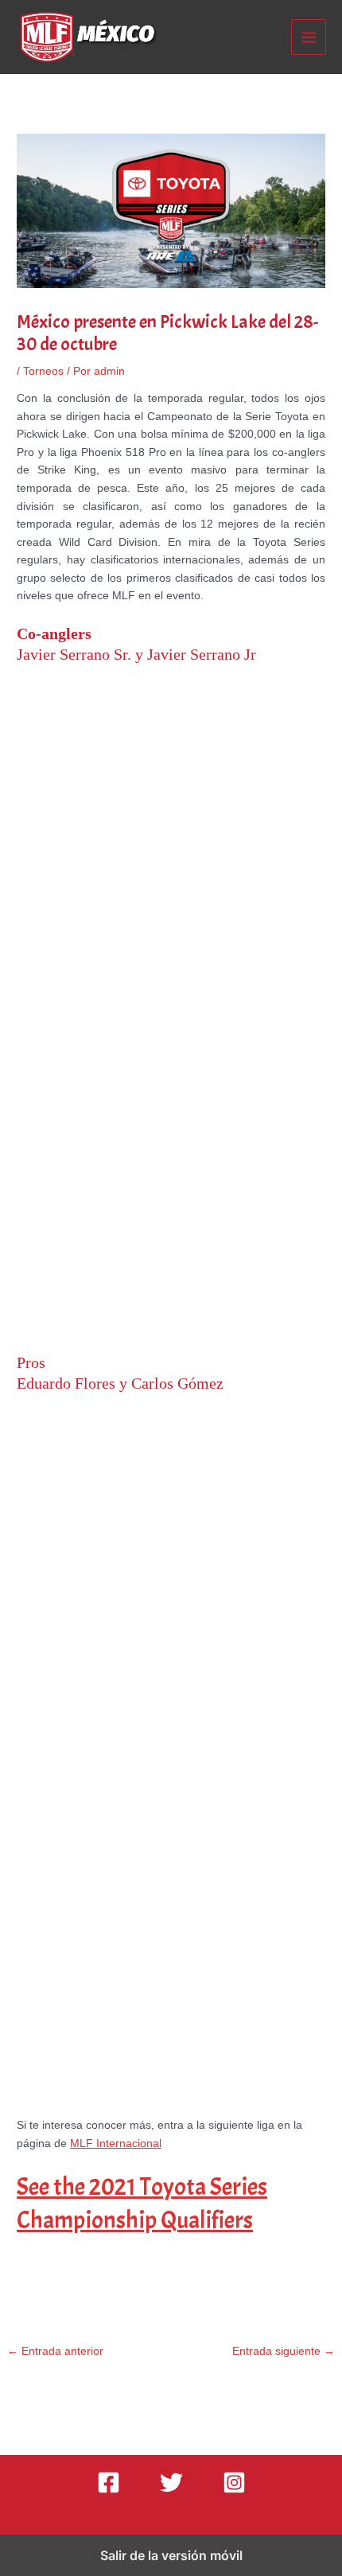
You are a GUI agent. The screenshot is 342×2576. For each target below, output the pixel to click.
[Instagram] (234, 2482)
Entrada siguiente (284, 2351)
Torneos (43, 371)
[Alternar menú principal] (309, 37)
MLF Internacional (116, 2143)
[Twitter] (171, 2482)
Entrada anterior (55, 2351)
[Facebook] (109, 2482)
